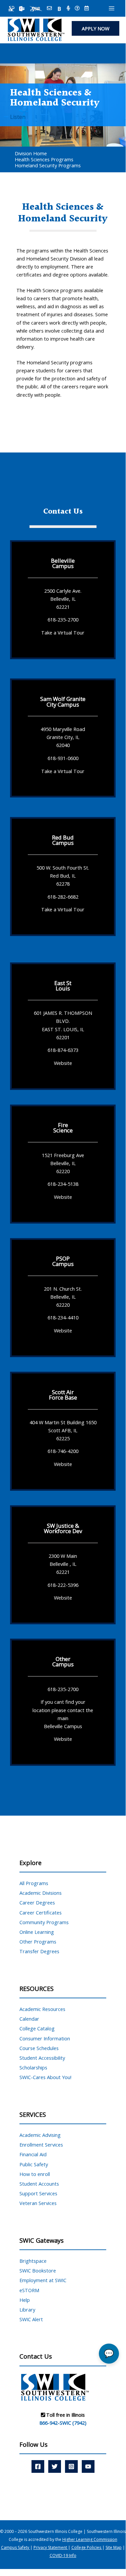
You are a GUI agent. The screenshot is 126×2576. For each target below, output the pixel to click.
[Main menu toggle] (112, 8)
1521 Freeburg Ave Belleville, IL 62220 (63, 1163)
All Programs (34, 1883)
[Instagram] (71, 2466)
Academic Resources (42, 2009)
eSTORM (29, 2290)
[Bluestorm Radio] (68, 9)
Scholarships (33, 2067)
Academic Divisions (41, 1893)
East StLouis (63, 986)
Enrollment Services (41, 2145)
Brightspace (33, 2261)
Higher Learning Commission (90, 2539)
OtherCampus (63, 1662)
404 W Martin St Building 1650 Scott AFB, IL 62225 (63, 1430)
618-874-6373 (63, 1050)
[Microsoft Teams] (22, 9)
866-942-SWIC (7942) (63, 2423)
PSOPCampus (63, 1261)
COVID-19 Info (63, 2555)
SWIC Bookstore (38, 2270)
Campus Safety (16, 2547)
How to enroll (35, 2174)
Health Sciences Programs (44, 159)
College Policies (87, 2547)
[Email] (49, 9)
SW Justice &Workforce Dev (63, 1528)
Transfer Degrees (39, 1951)
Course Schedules (39, 2048)
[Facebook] (38, 2466)
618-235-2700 (63, 619)
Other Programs (38, 1942)
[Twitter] (55, 2466)
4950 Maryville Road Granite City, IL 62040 (63, 737)
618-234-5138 (63, 1184)
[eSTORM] (36, 9)
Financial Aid (33, 2154)
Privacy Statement (51, 2547)
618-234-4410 (63, 1317)
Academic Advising (40, 2135)
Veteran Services (38, 2203)
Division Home (31, 153)
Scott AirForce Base (63, 1395)
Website (63, 1063)
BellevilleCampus (63, 563)
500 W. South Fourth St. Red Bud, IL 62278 (63, 876)
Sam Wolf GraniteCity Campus (63, 701)
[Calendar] (87, 9)
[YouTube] (88, 2466)
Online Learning (37, 1932)
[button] (96, 29)
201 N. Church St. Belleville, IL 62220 (63, 1296)
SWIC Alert (31, 2319)
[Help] (77, 9)
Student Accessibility (42, 2058)
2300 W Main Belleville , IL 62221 (63, 1564)
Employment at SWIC (43, 2280)
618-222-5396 (63, 1585)
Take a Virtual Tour (63, 632)
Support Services (38, 2193)
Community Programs (44, 1922)
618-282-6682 (63, 897)
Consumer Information (45, 2038)
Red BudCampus (63, 840)
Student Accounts (39, 2184)
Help (25, 2300)
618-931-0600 (63, 758)
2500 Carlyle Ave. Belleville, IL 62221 (63, 598)
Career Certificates (41, 1912)
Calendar (29, 2019)
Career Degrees (37, 1902)
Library (27, 2310)
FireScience (63, 1128)
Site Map (114, 2547)
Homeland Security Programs (48, 165)
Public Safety (34, 2164)
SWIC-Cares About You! (45, 2077)
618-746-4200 (63, 1451)
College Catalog (37, 2028)
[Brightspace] (59, 9)
